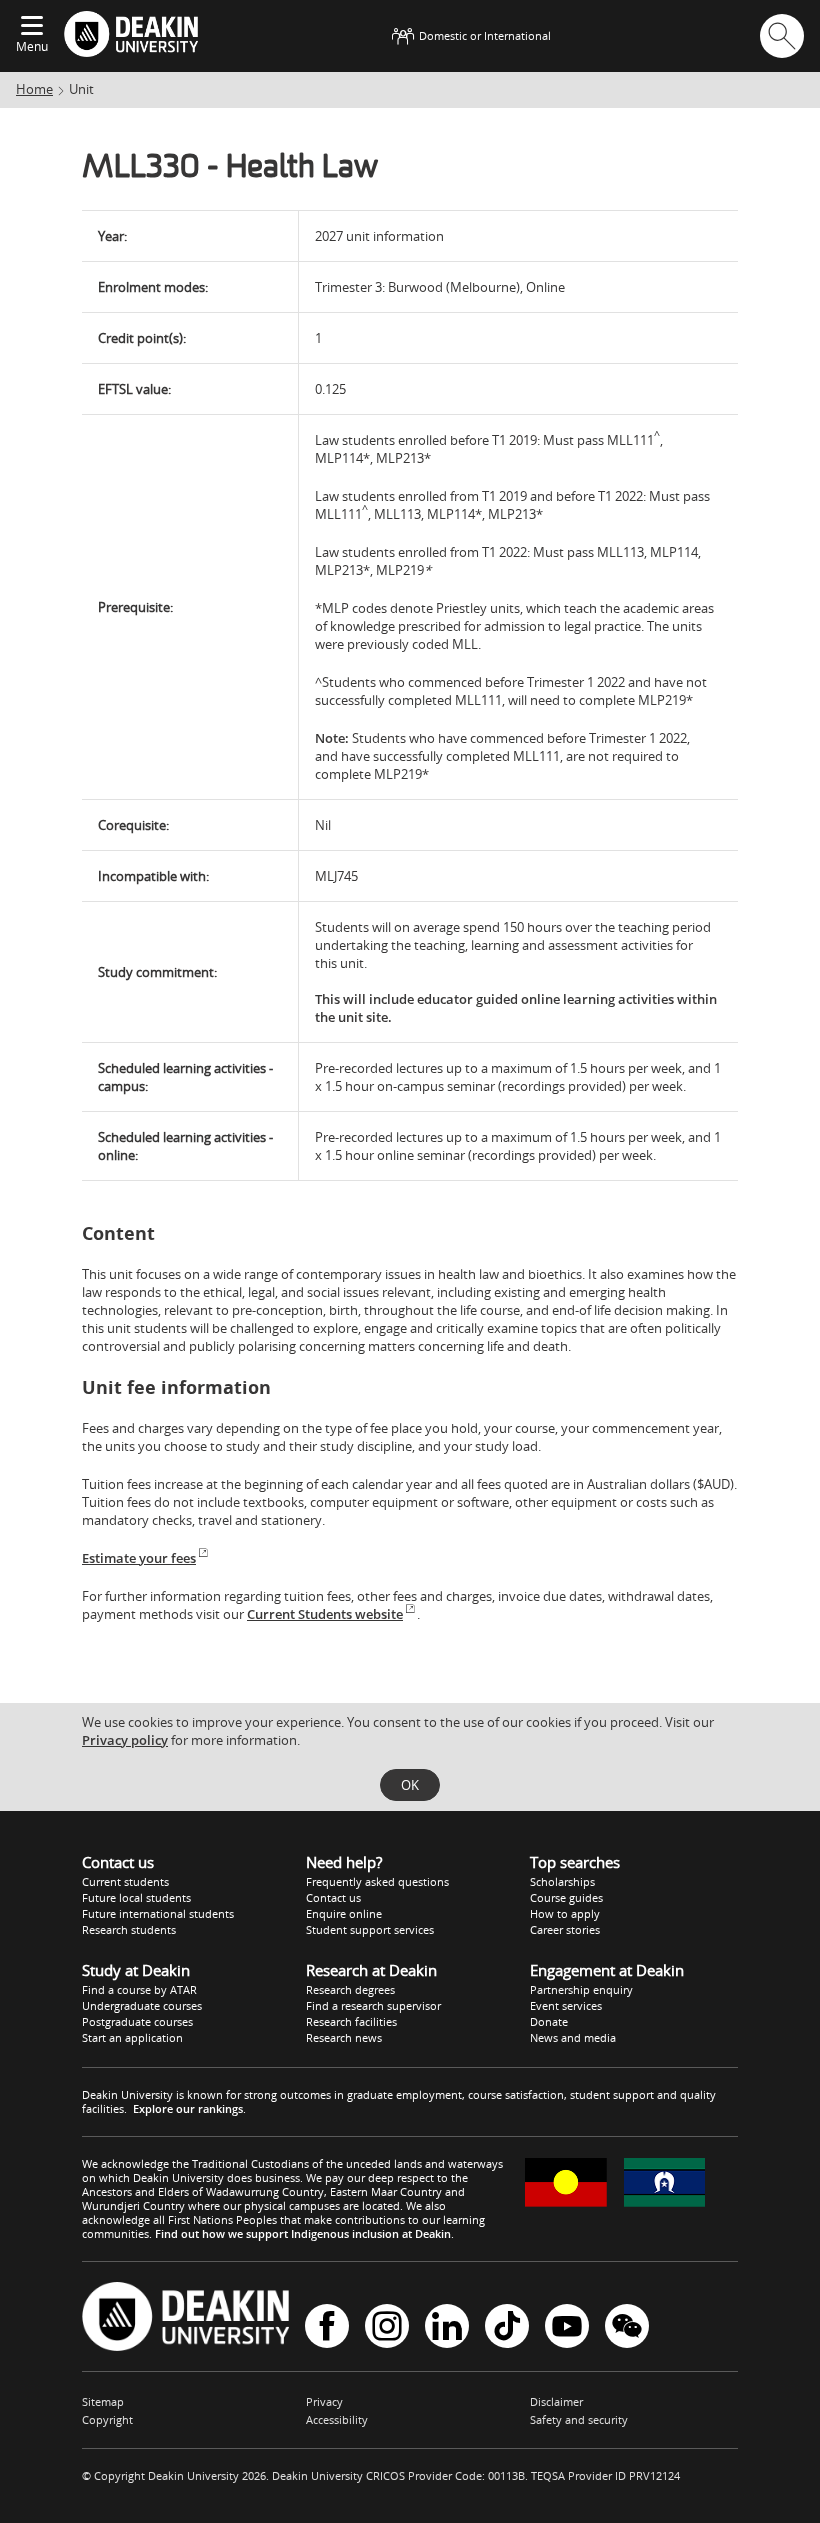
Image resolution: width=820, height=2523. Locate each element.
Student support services (370, 1929)
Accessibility (337, 2419)
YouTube (567, 2327)
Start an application (132, 2037)
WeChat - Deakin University (627, 2327)
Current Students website (325, 1614)
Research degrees (350, 1989)
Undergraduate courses (142, 2005)
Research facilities (351, 2021)
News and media (573, 2037)
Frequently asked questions (377, 1881)
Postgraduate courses (137, 2021)
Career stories (565, 1929)
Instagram (387, 2327)
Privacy (324, 2401)
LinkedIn (447, 2327)
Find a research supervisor (373, 2005)
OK (410, 1785)
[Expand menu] (32, 27)
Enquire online (344, 1913)
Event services (566, 2005)
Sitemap (103, 2401)
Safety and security (579, 2419)
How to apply (565, 1913)
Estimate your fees (139, 1558)
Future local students (136, 1897)
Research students (129, 1929)
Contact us (333, 1897)
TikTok (507, 2327)
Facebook (327, 2327)
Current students (125, 1881)
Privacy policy (125, 1740)
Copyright (107, 2419)
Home (34, 89)
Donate (549, 2021)
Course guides (566, 1897)
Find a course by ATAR (139, 1989)
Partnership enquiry (581, 1989)
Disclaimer (556, 2401)
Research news (344, 2037)
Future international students (158, 1913)
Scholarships (562, 1881)
